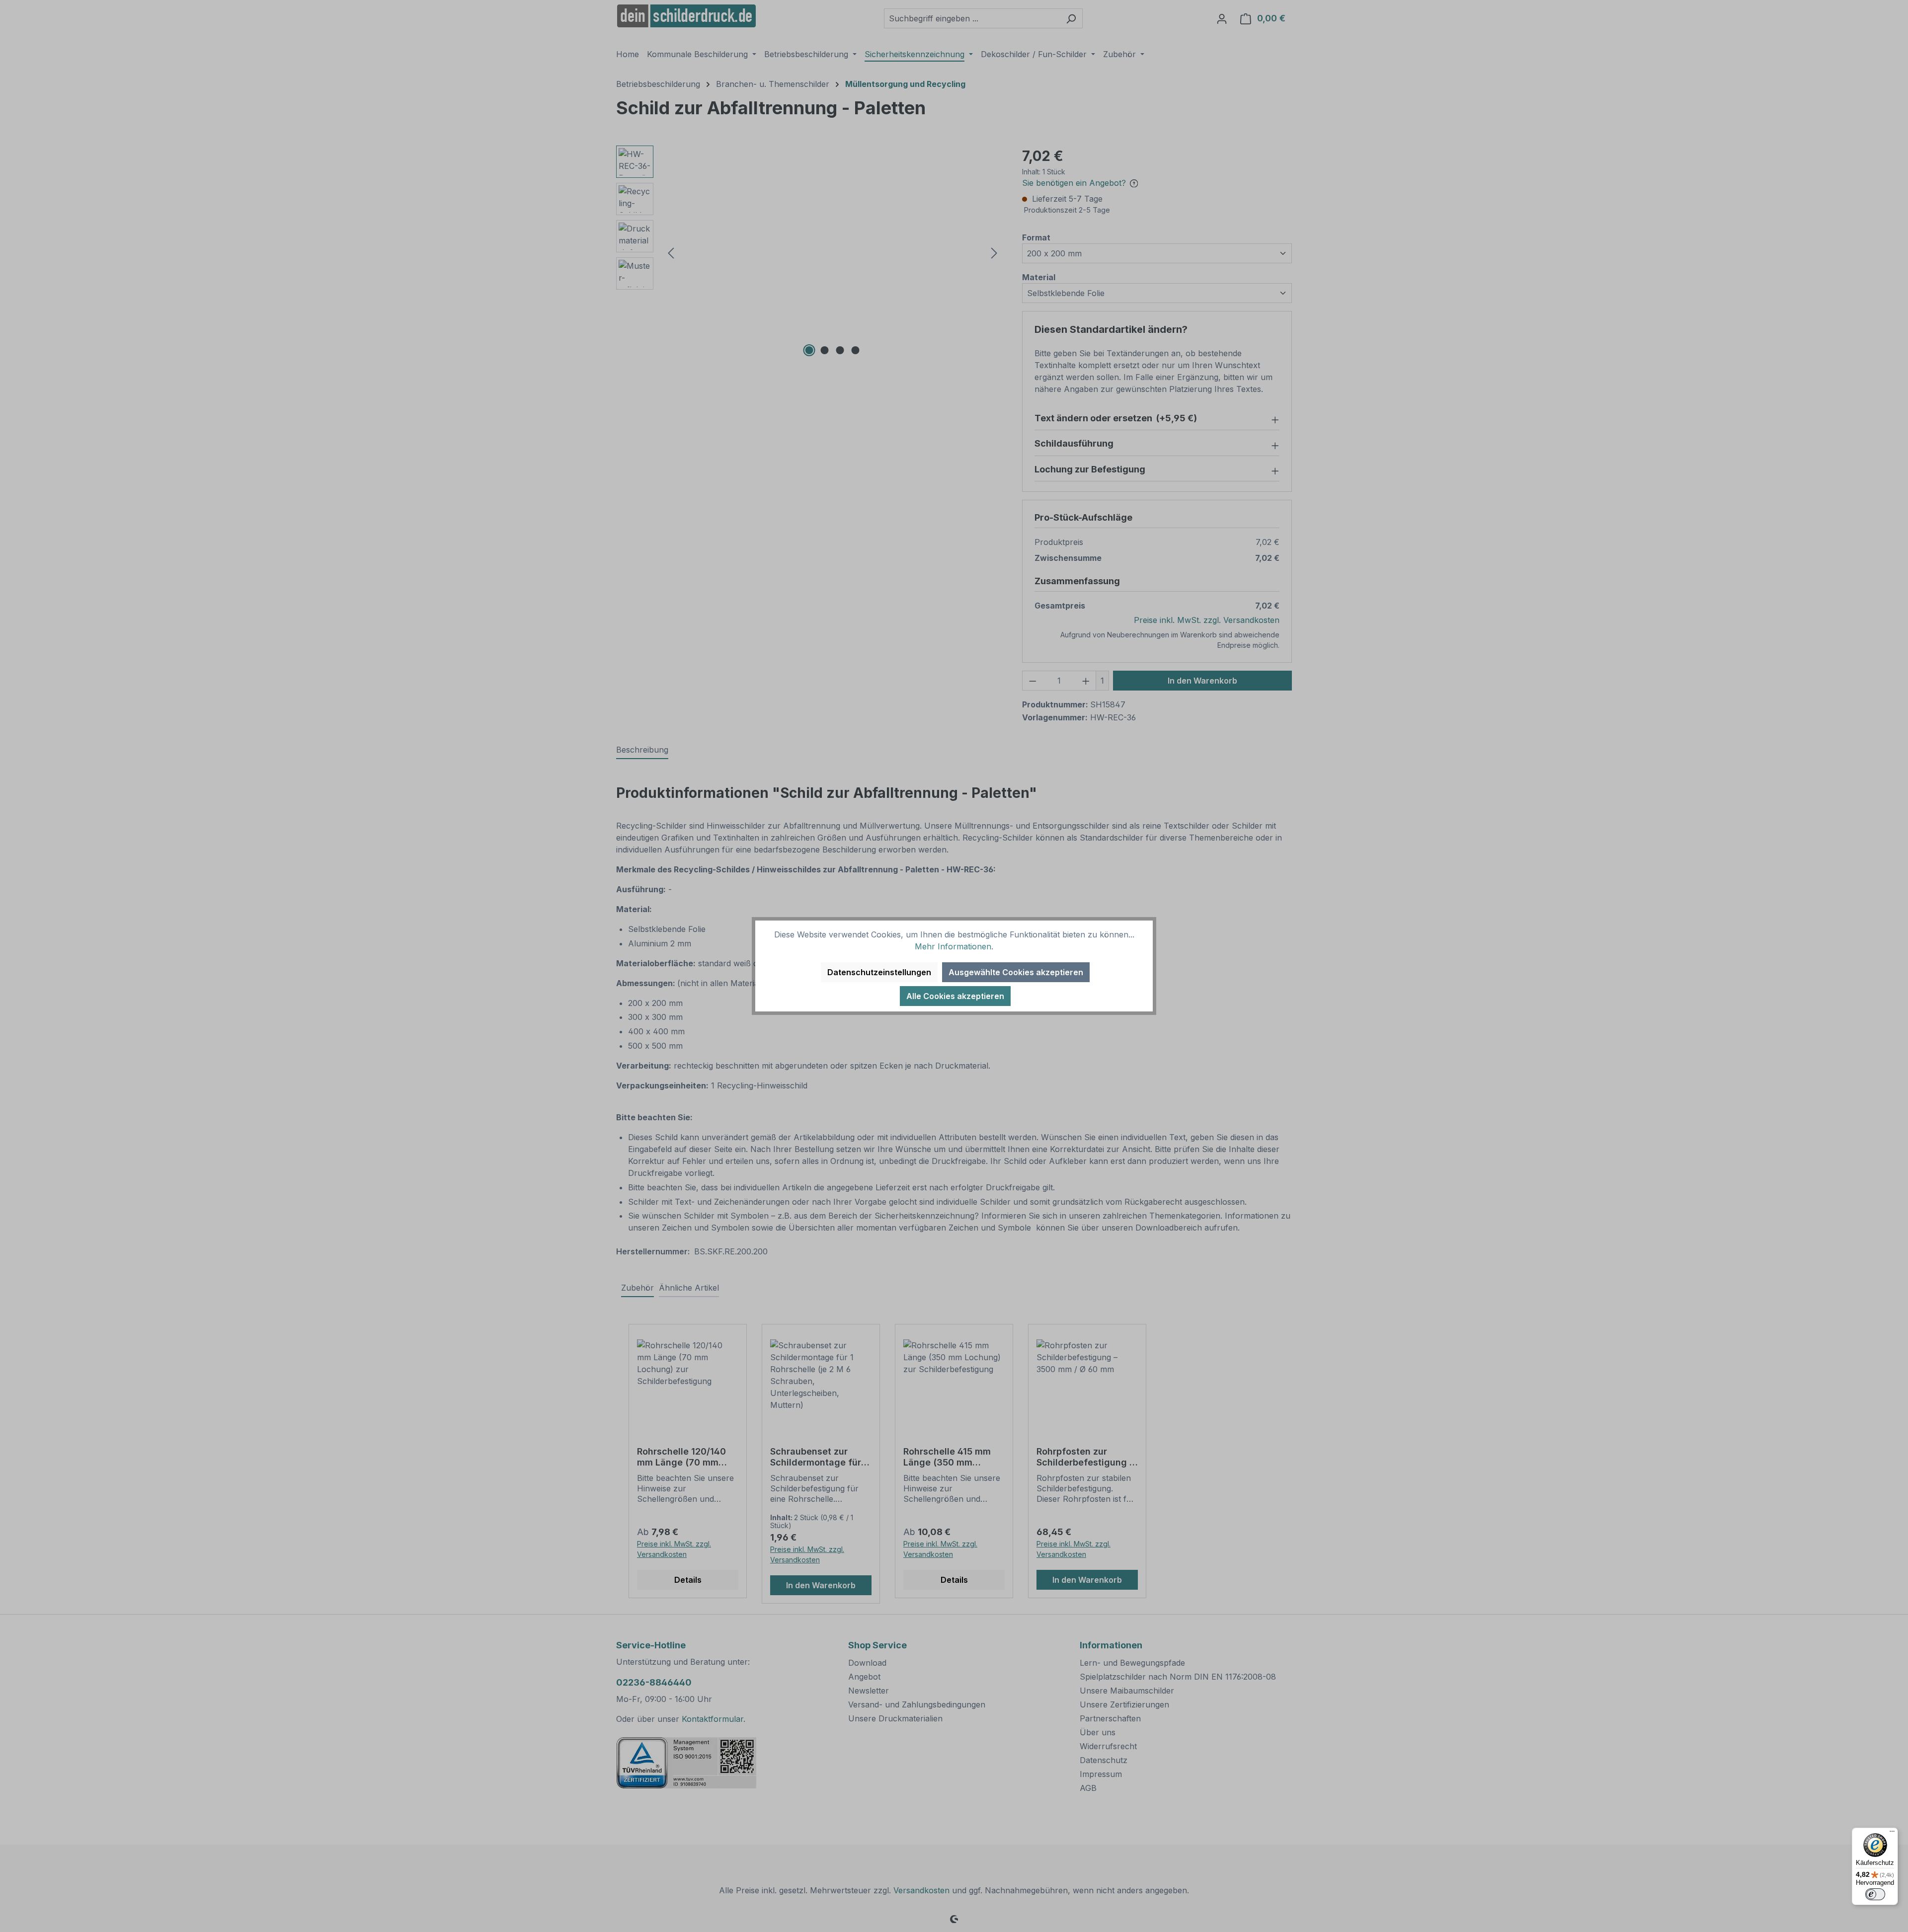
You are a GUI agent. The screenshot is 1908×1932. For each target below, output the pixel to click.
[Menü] (1892, 1834)
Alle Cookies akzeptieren (955, 996)
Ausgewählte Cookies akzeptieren (1016, 972)
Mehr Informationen (953, 946)
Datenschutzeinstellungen (879, 972)
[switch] (1875, 1894)
